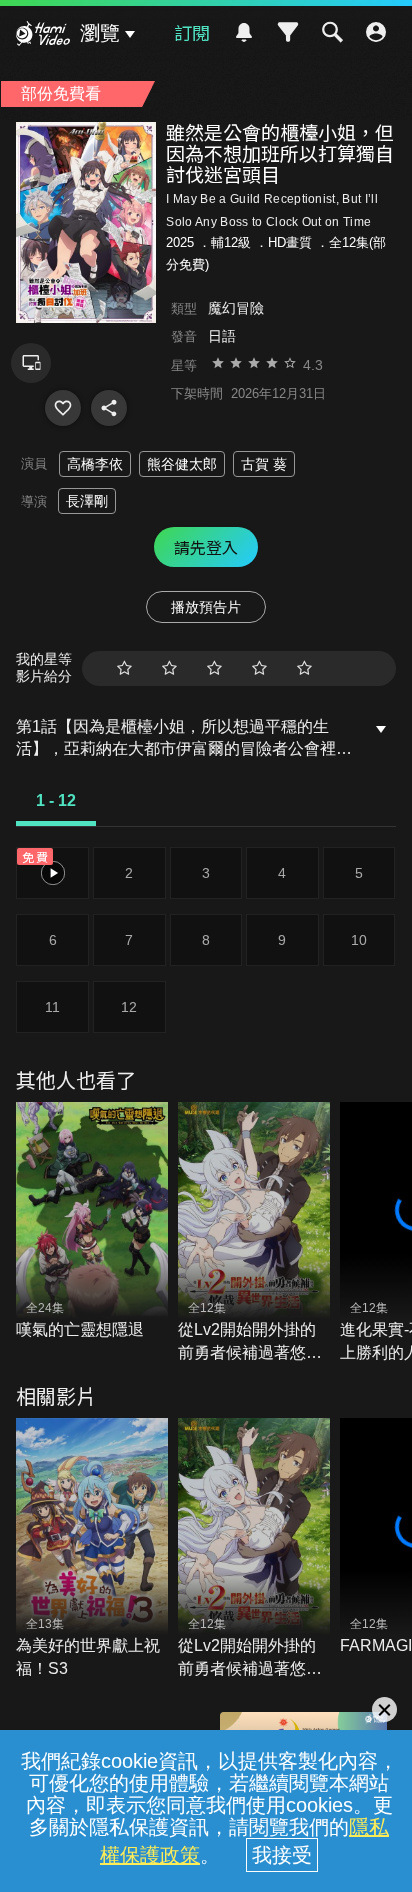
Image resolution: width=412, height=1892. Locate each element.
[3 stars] (214, 668)
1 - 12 (56, 800)
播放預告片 (206, 607)
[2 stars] (169, 668)
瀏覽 (100, 33)
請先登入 (206, 547)
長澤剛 (87, 501)
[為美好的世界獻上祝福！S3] (92, 1549)
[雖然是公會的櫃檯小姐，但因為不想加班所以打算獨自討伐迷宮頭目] (63, 408)
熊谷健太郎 (182, 464)
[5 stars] (304, 668)
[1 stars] (124, 668)
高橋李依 (95, 464)
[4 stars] (259, 668)
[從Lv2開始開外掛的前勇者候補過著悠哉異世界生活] (254, 1233)
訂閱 (192, 32)
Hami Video (43, 36)
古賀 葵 (264, 464)
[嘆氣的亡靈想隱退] (92, 1222)
